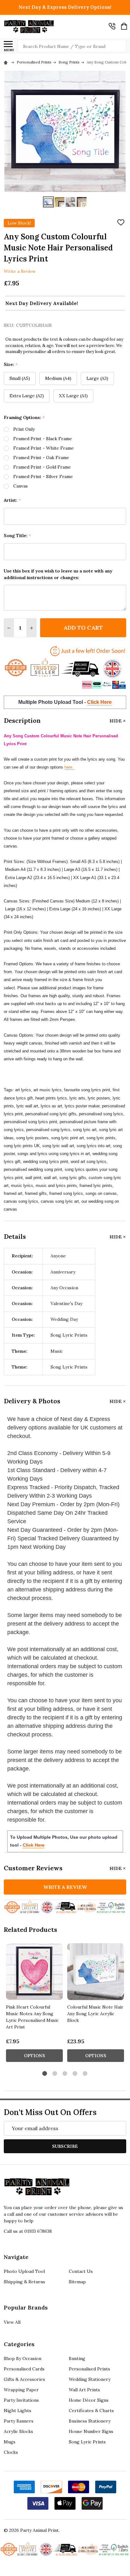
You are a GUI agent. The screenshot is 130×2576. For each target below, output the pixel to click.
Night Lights (18, 2411)
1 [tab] (45, 2074)
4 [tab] (75, 2074)
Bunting (77, 2358)
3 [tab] (65, 2074)
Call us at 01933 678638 (28, 2231)
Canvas (21, 486)
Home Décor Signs (89, 2400)
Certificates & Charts (91, 2411)
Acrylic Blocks (18, 2431)
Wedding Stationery (90, 2379)
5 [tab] (85, 2074)
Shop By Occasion (23, 2358)
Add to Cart (83, 628)
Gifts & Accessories (24, 2379)
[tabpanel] (34, 2004)
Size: (11, 365)
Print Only (24, 429)
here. (70, 767)
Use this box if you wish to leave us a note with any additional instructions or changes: (58, 574)
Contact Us (81, 2271)
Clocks (11, 2452)
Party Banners (19, 2421)
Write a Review (20, 271)
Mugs (10, 2442)
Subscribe (65, 2146)
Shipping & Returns (24, 2282)
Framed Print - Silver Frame (43, 476)
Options (35, 2056)
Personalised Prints (89, 2369)
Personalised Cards (24, 2369)
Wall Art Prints (84, 2390)
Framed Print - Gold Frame (42, 467)
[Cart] (124, 26)
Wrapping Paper (21, 2390)
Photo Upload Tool (24, 2271)
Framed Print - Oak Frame (41, 458)
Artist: (12, 500)
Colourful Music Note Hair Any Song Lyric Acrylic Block (95, 2014)
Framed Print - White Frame (44, 448)
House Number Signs (91, 2431)
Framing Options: (24, 418)
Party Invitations (21, 2400)
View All (12, 2322)
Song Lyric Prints (87, 2442)
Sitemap (77, 2282)
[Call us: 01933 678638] (112, 26)
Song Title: (18, 536)
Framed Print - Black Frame (43, 439)
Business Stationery (90, 2421)
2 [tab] (55, 2074)
